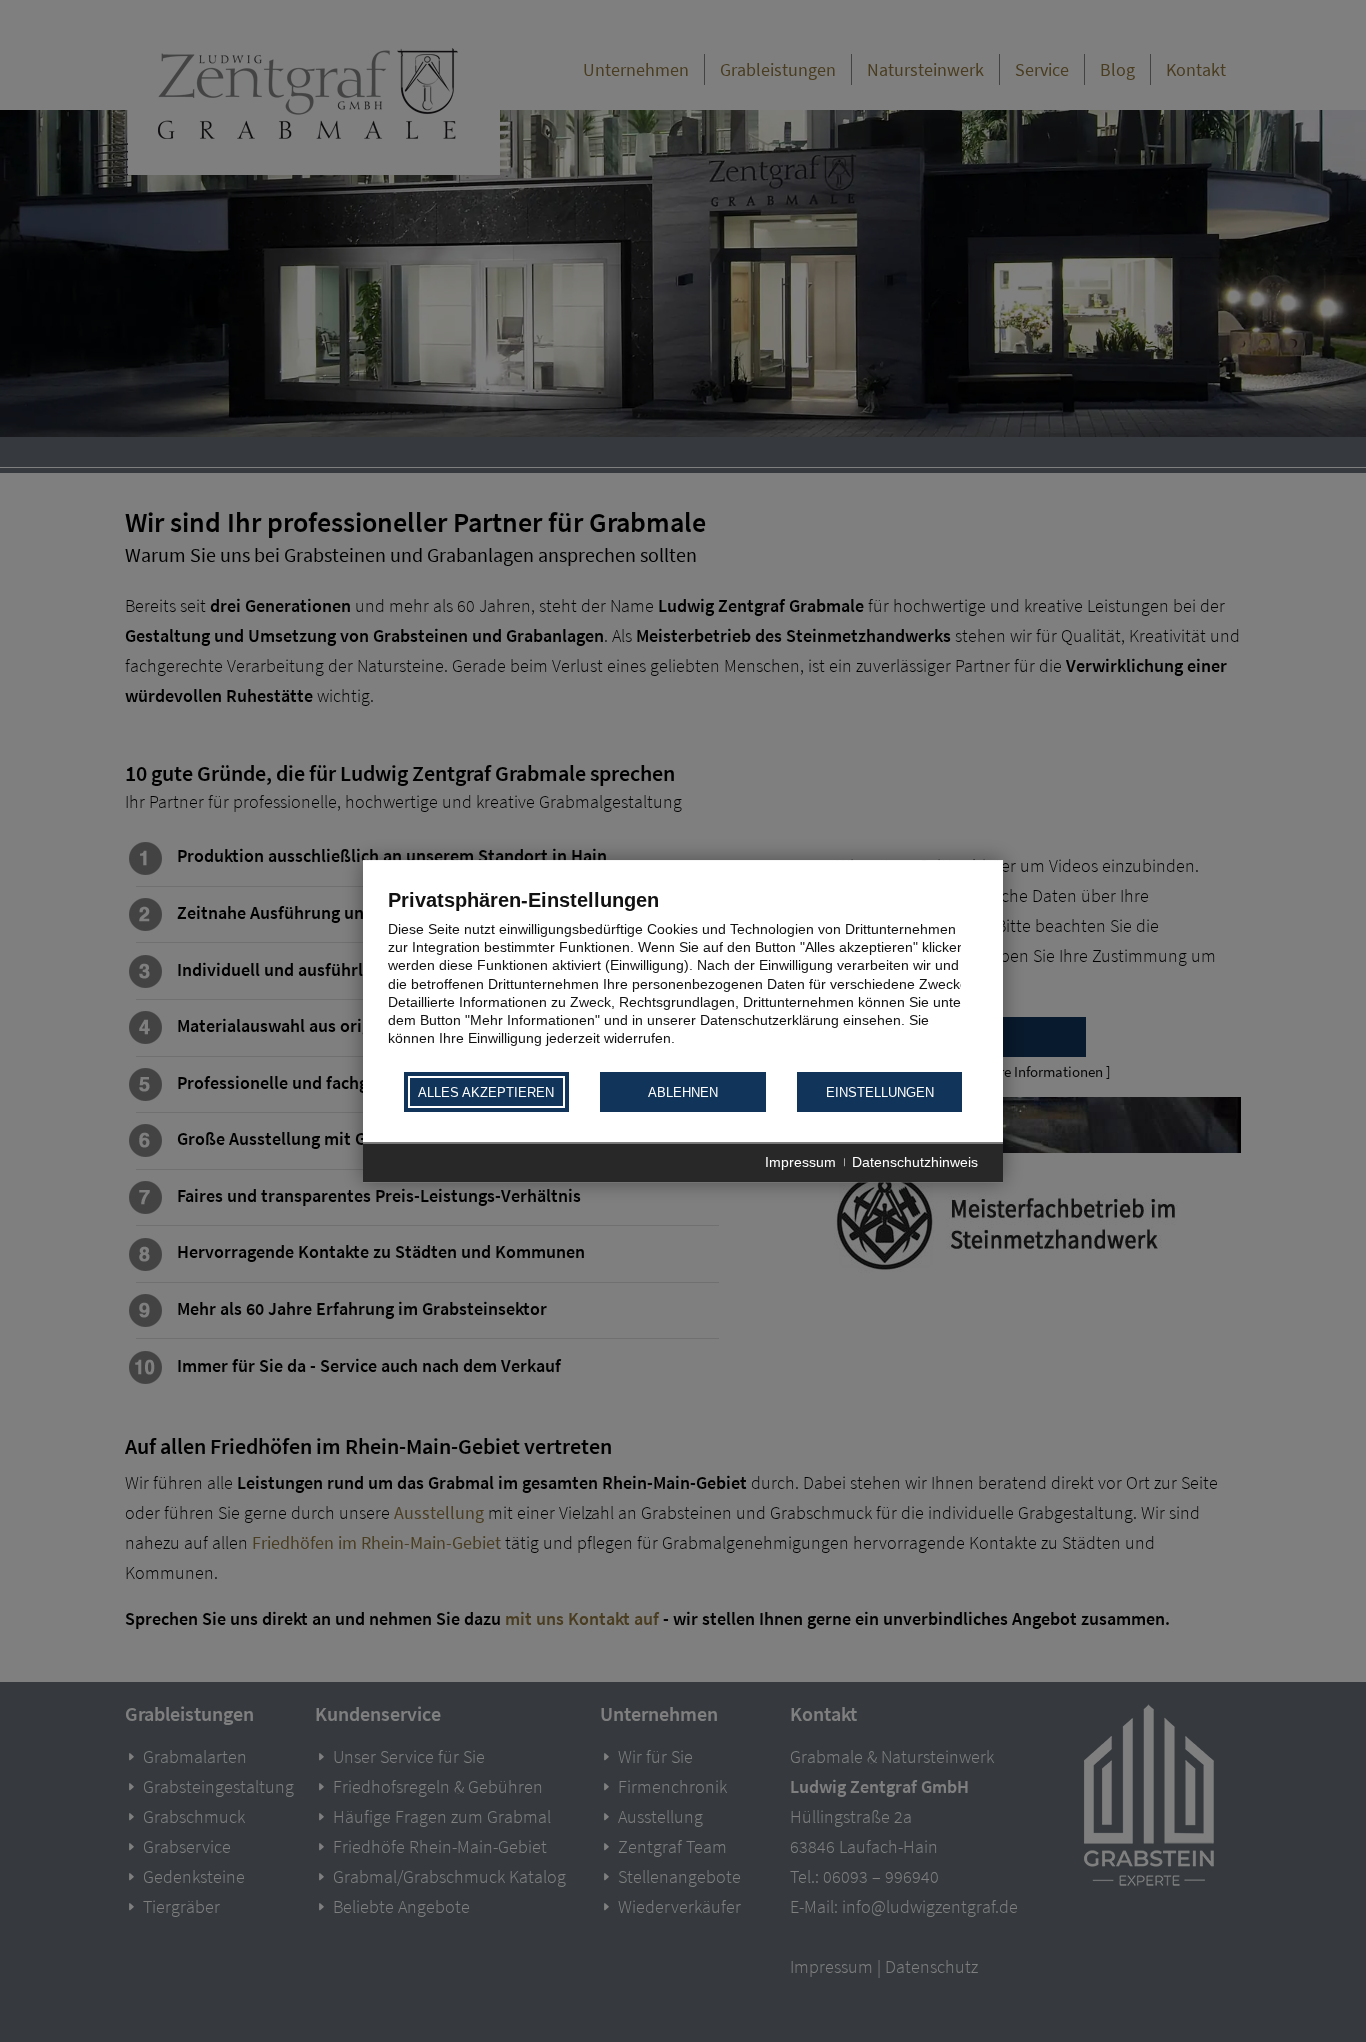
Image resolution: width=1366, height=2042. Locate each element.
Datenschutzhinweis (915, 1163)
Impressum (800, 1163)
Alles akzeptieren (486, 1092)
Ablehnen (683, 1092)
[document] (683, 978)
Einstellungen (880, 1092)
